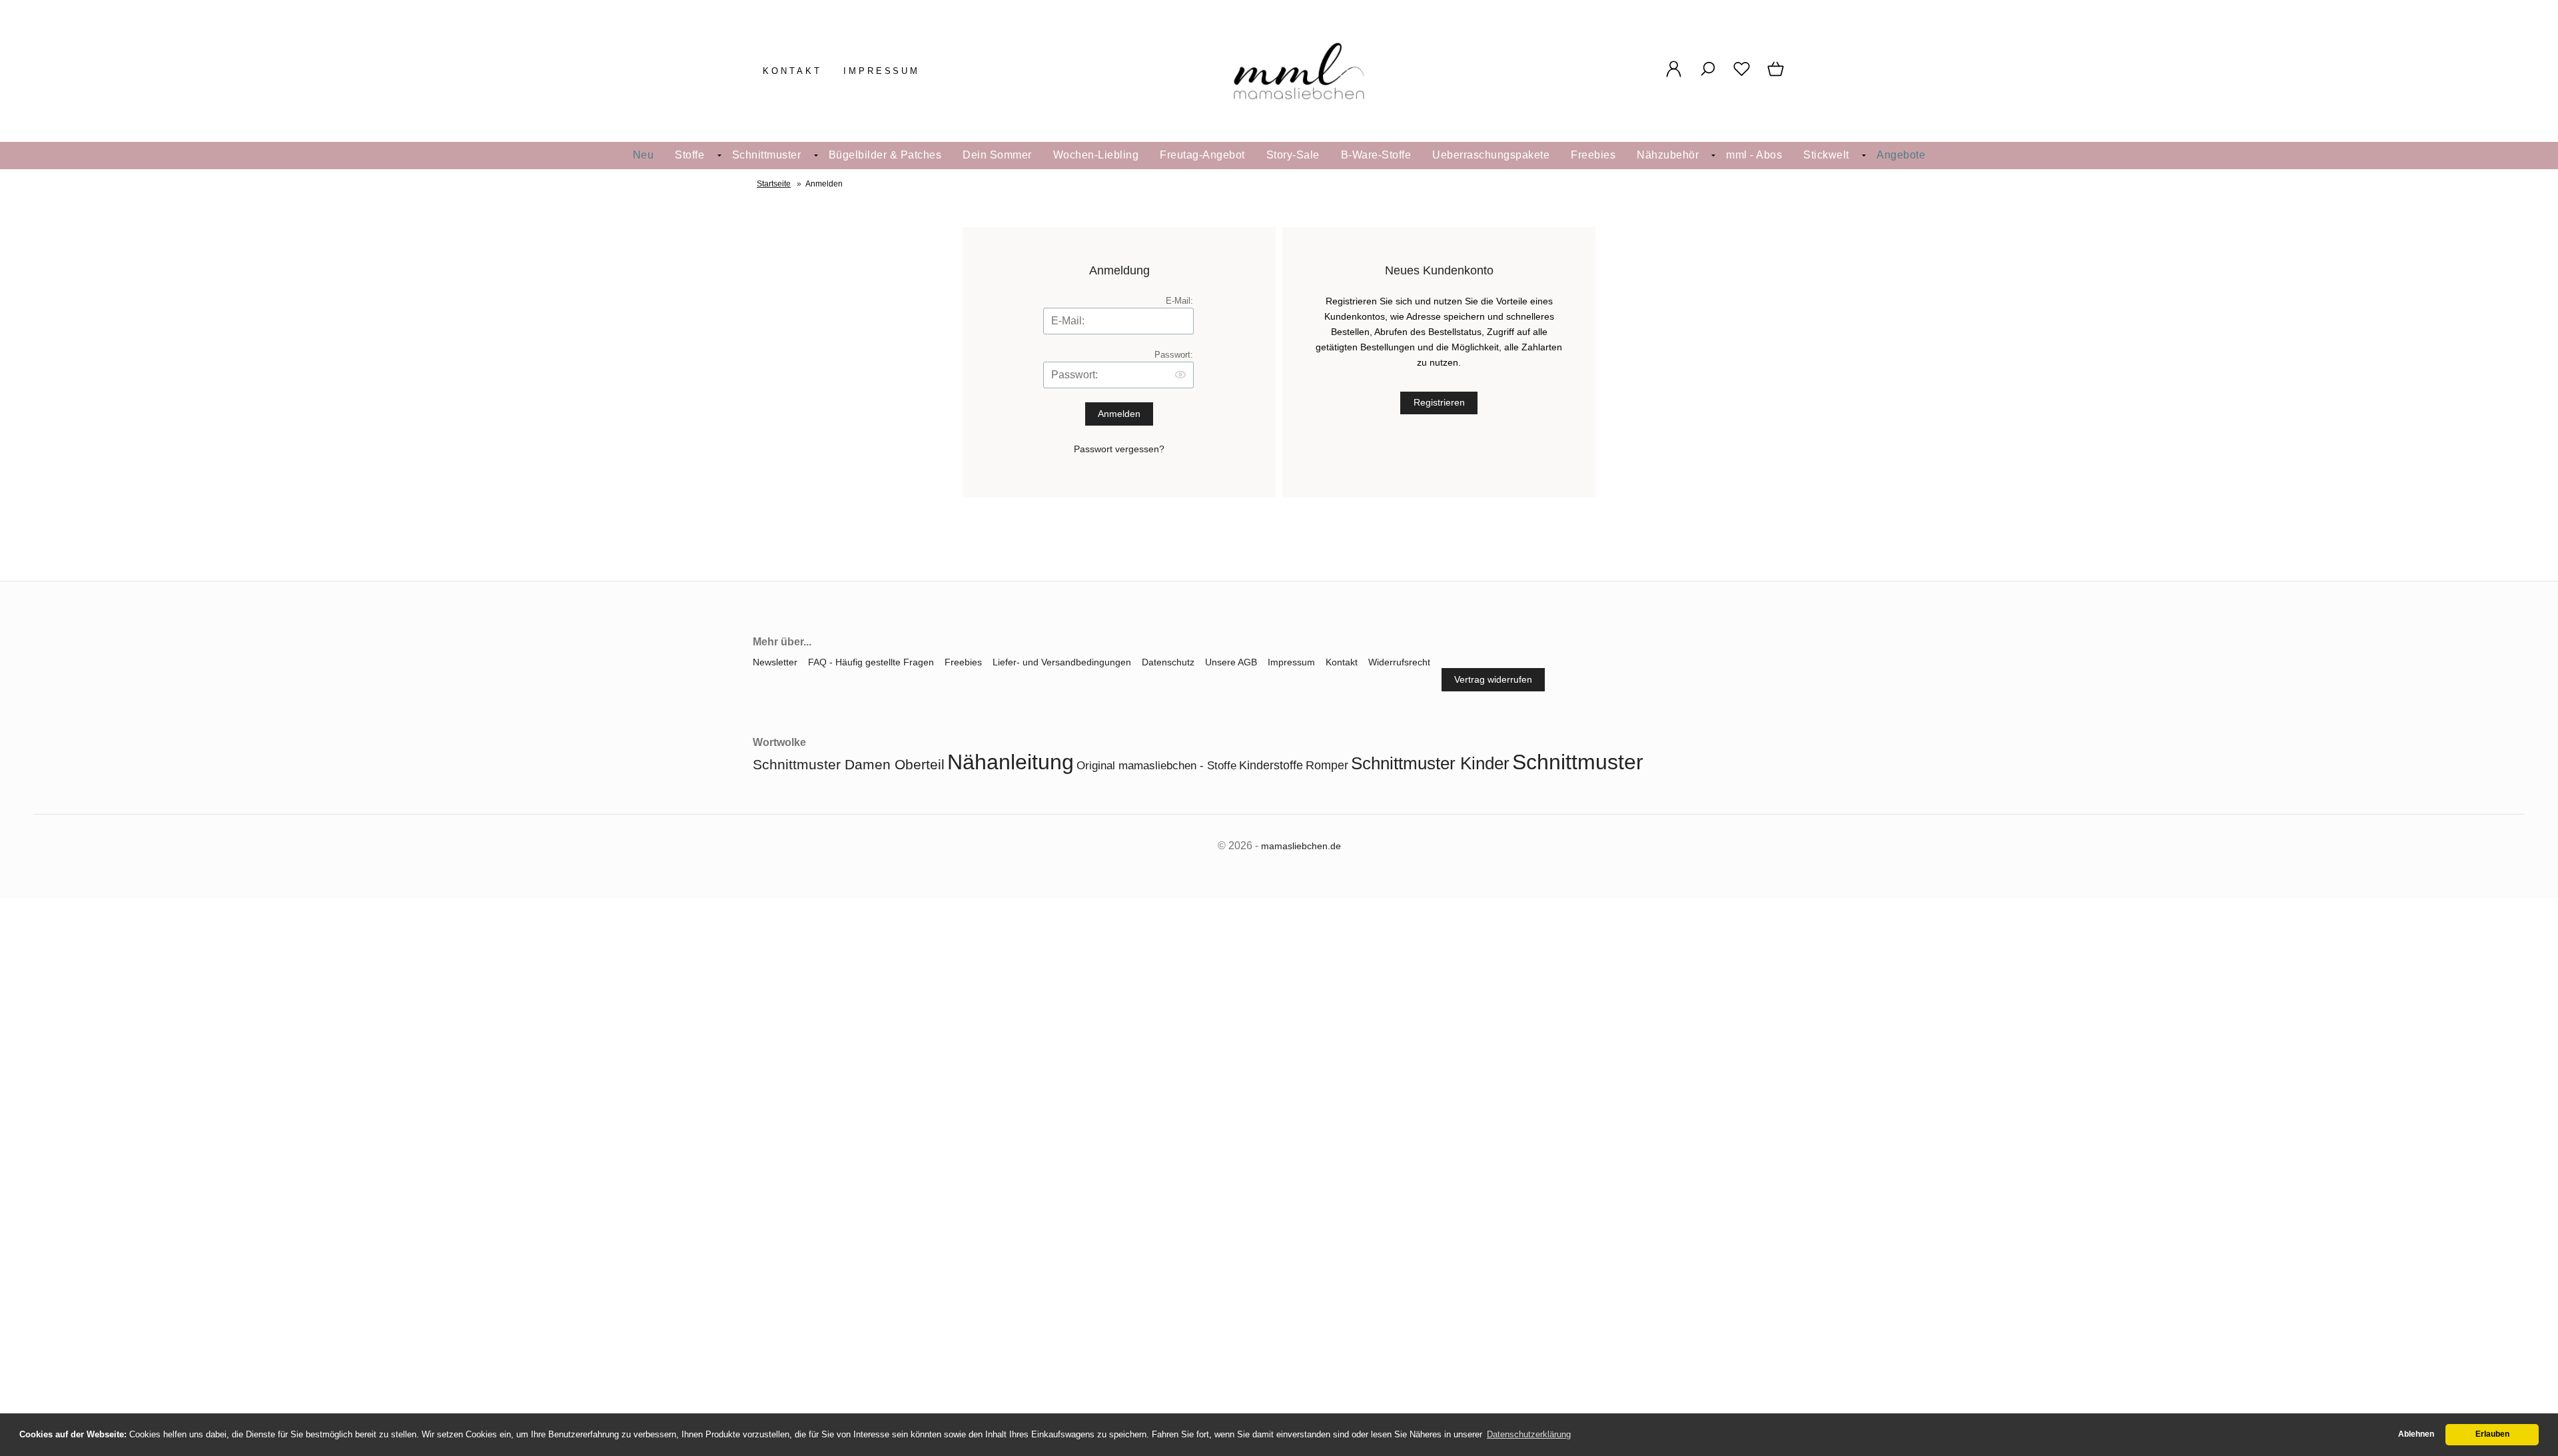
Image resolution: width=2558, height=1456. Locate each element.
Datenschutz (1168, 662)
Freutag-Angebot (1202, 155)
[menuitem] (643, 156)
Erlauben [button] (2492, 1434)
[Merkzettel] (1742, 76)
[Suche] (1708, 76)
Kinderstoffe (1271, 765)
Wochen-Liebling (1096, 155)
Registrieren (1439, 402)
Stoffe (689, 155)
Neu (643, 155)
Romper (1327, 765)
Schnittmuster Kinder (1430, 763)
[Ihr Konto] (1674, 76)
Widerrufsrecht (1399, 662)
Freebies (1593, 155)
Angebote (1901, 155)
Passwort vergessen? (1119, 449)
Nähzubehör (1668, 155)
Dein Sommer (997, 155)
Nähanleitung (1011, 762)
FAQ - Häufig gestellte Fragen (871, 662)
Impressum (882, 71)
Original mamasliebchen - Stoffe (1156, 766)
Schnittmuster (767, 155)
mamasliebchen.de (1301, 846)
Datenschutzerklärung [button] (1529, 1434)
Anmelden (1119, 414)
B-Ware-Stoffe (1376, 155)
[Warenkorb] (1777, 76)
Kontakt (792, 71)
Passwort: (1174, 355)
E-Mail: (1179, 301)
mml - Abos (1754, 155)
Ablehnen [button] (2416, 1434)
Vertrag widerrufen (1493, 679)
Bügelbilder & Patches (885, 155)
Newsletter (775, 662)
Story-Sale (1293, 155)
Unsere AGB (1231, 662)
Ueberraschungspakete (1491, 155)
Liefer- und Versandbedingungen (1062, 662)
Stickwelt (1826, 155)
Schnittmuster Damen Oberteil (849, 764)
